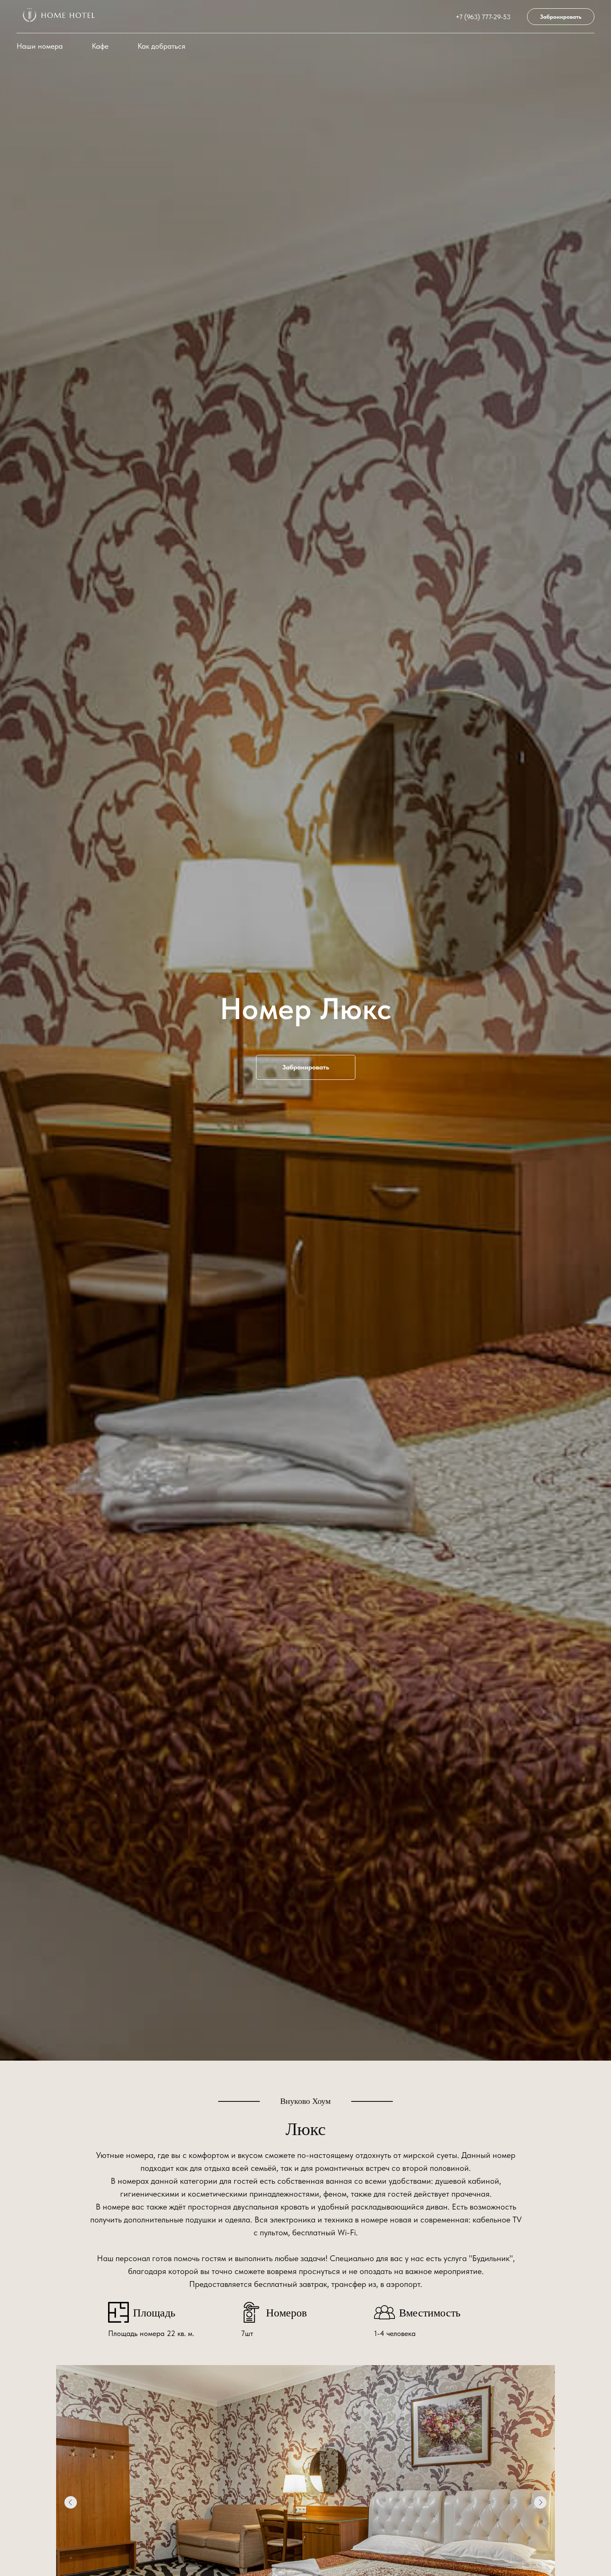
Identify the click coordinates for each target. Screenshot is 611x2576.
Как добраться (161, 46)
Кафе (100, 46)
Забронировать (561, 17)
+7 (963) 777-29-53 (483, 17)
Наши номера (40, 46)
